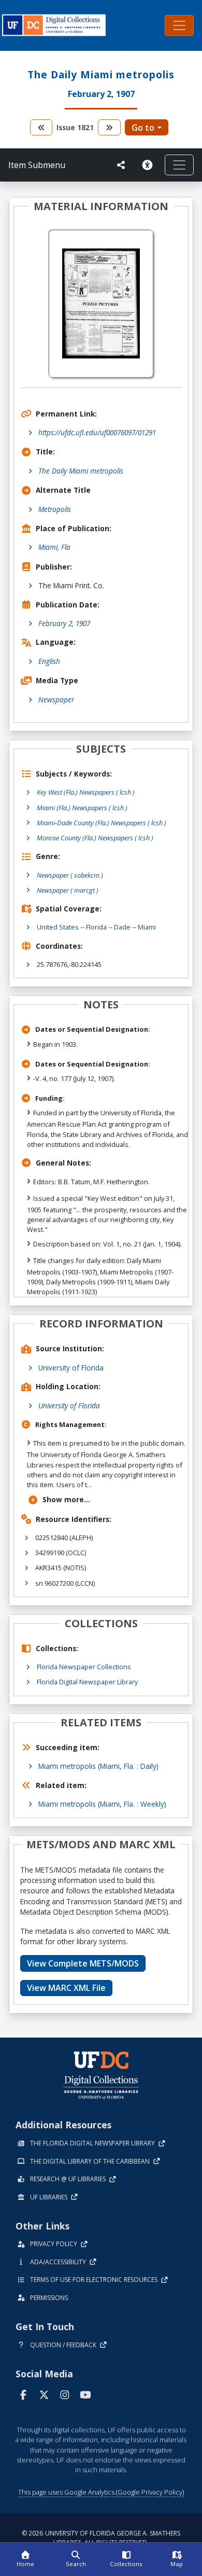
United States (58, 927)
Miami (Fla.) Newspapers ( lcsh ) (82, 808)
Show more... (66, 1499)
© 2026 (101, 2538)
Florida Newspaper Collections (84, 1667)
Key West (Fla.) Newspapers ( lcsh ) (86, 792)
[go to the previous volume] (41, 127)
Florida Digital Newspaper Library (87, 1682)
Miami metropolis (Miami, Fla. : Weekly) (102, 1804)
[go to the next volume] (109, 127)
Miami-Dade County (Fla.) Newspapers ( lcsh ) (102, 823)
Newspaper (56, 700)
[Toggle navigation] (179, 25)
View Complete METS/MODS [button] (83, 1963)
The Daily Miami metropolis (81, 471)
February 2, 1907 (64, 623)
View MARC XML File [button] (66, 1988)
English (49, 661)
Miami (147, 927)
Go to (143, 128)
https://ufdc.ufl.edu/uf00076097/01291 (97, 432)
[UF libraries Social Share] (121, 165)
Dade (122, 927)
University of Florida (71, 1368)
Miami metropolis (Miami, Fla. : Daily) (98, 1766)
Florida (96, 927)
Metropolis (55, 509)
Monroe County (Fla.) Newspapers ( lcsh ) (95, 838)
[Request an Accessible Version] (149, 165)
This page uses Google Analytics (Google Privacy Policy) (101, 2492)
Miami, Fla (54, 547)
